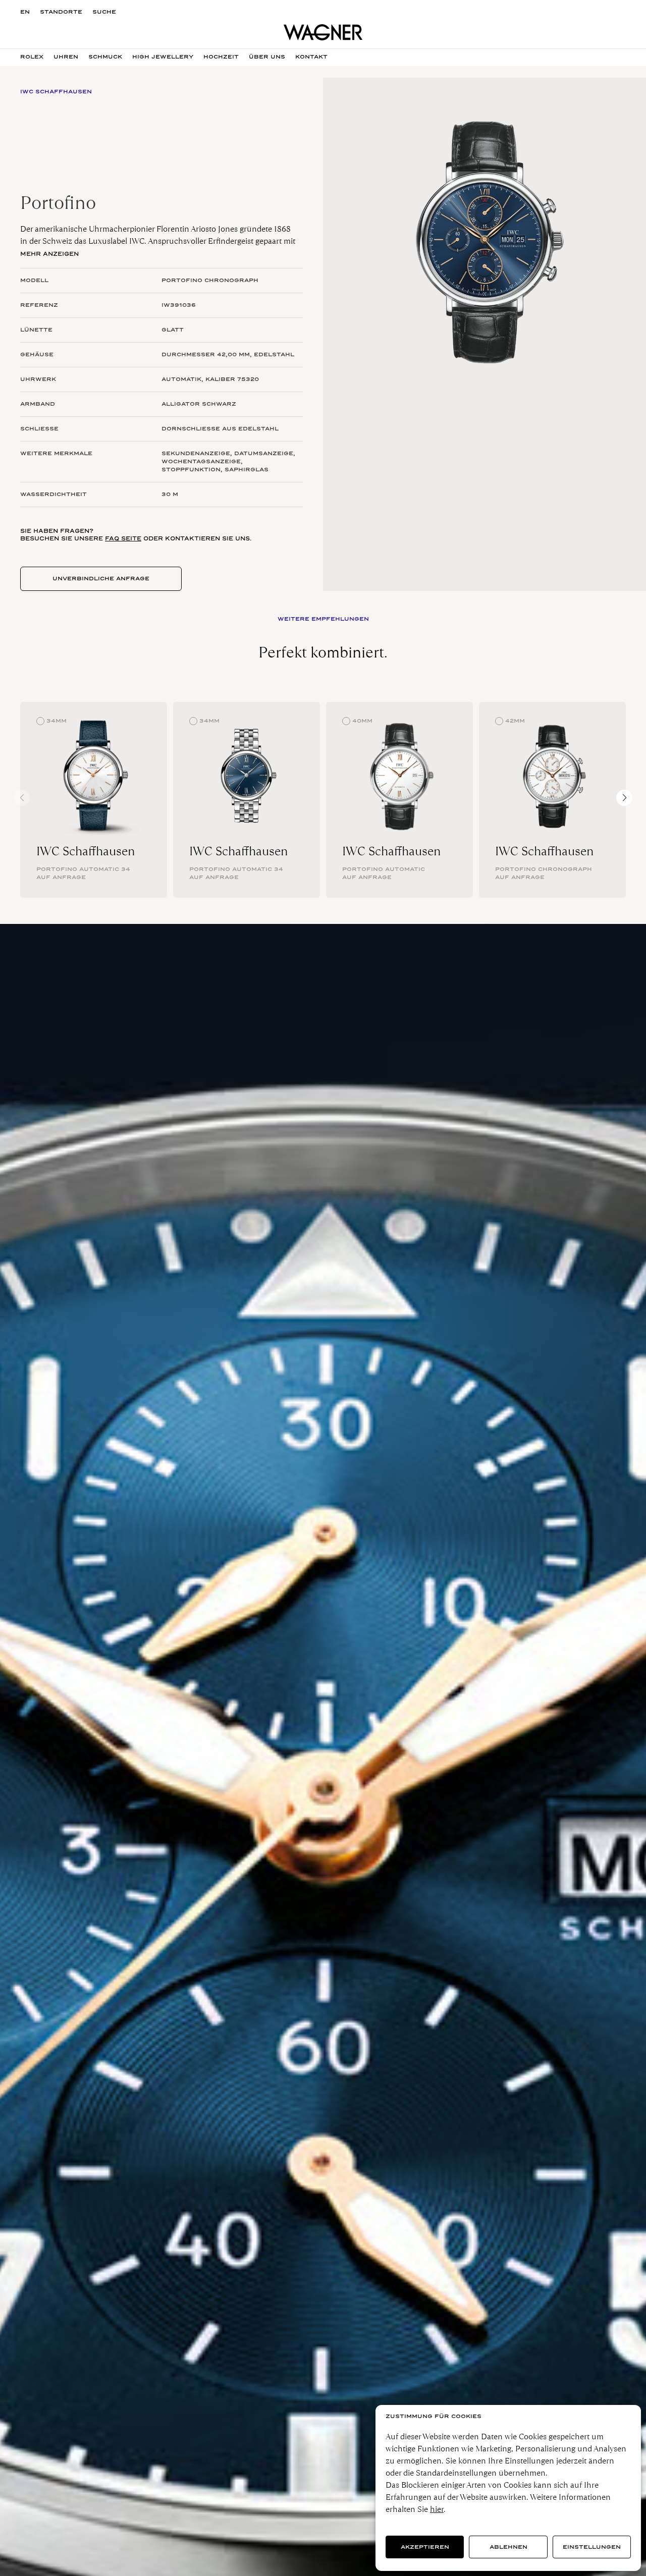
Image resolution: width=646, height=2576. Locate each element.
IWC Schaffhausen (86, 851)
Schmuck (105, 57)
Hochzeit (221, 57)
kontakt (311, 57)
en (25, 12)
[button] (624, 798)
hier (437, 2509)
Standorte (61, 12)
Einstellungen (592, 2547)
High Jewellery (163, 57)
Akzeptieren (425, 2547)
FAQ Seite (123, 538)
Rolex (32, 57)
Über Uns (267, 57)
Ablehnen (508, 2547)
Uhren (66, 57)
